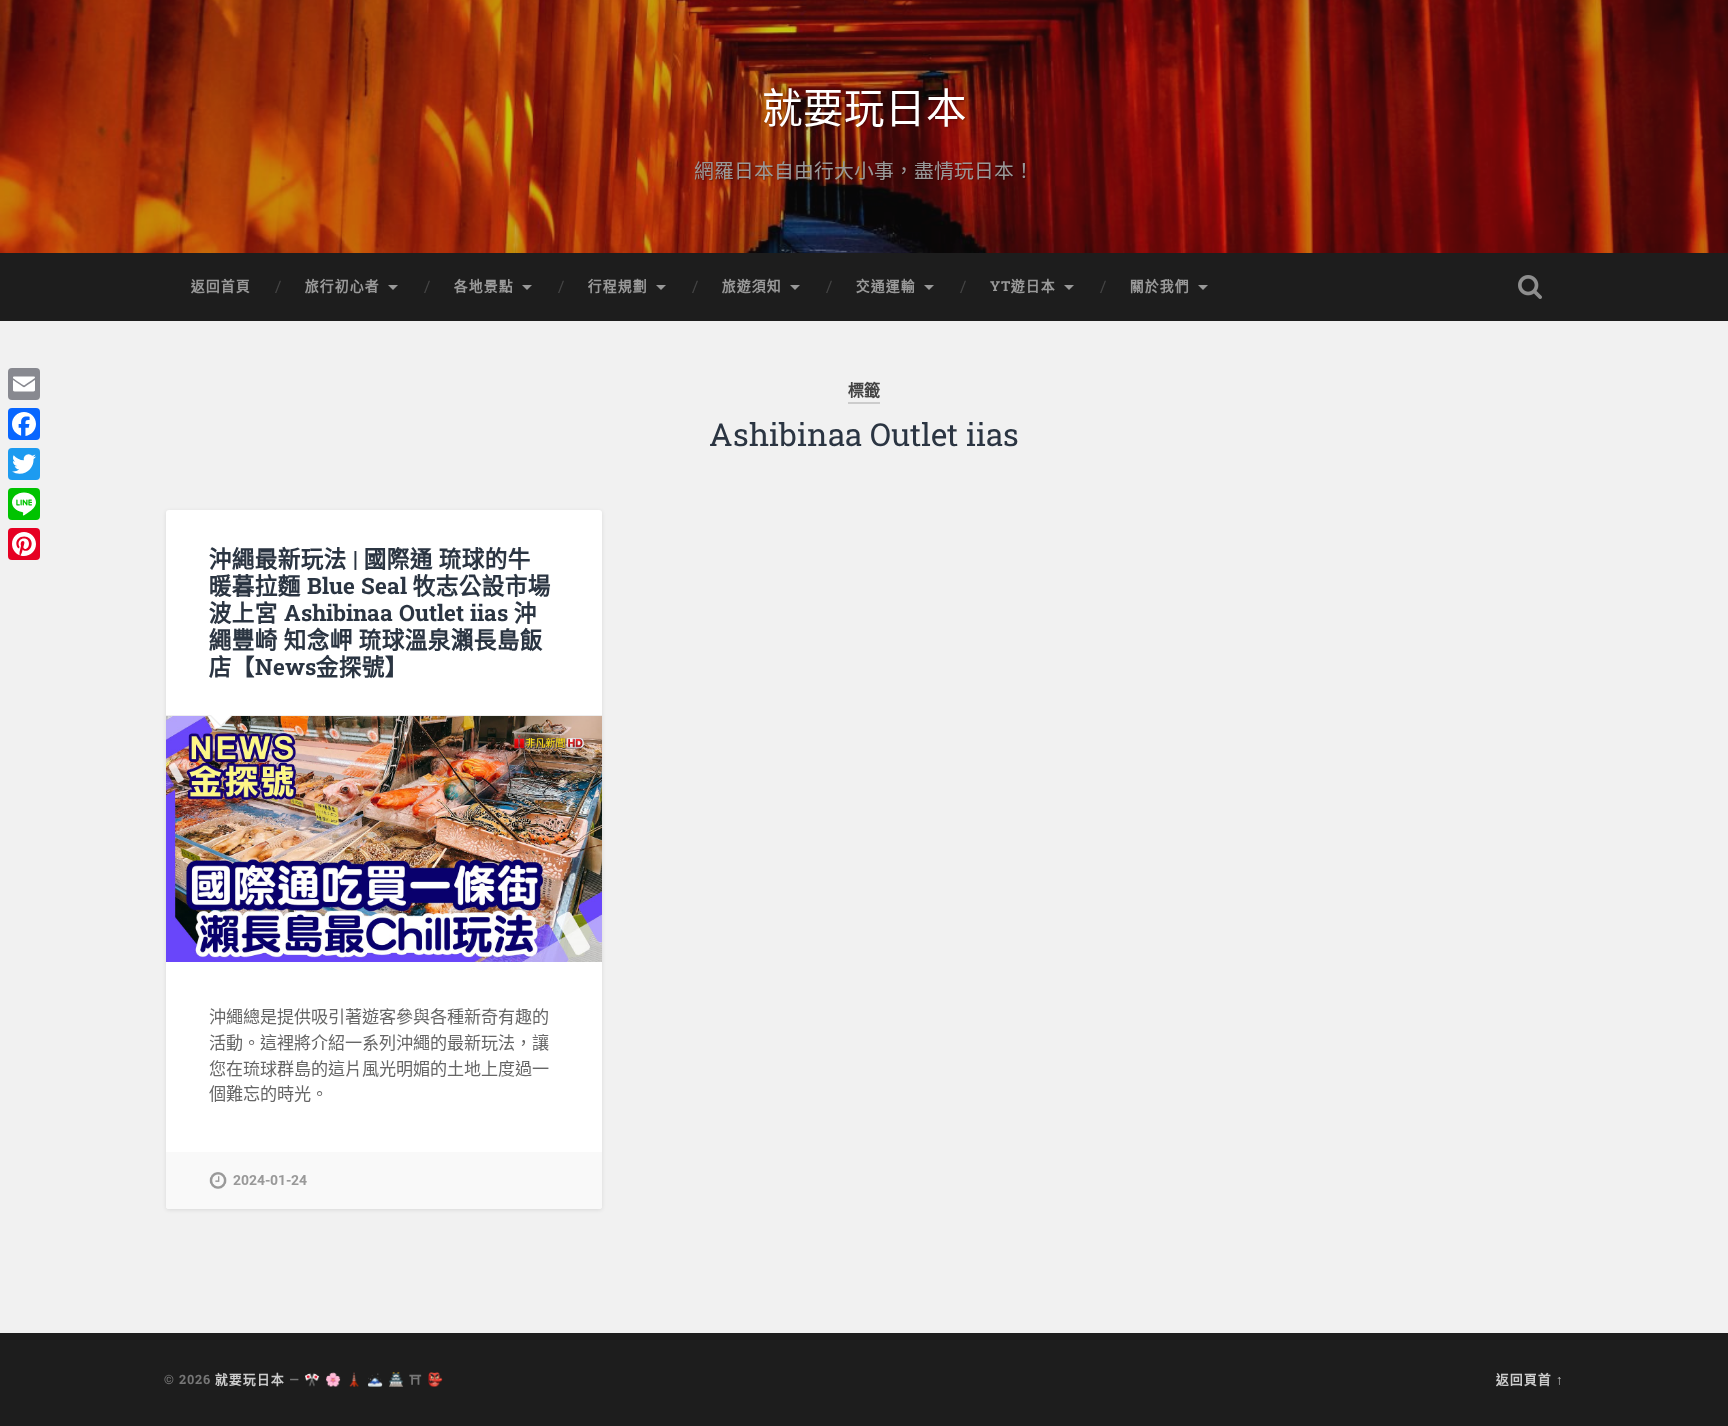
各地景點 (484, 286)
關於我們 (1160, 286)
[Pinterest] (24, 544)
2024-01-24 (270, 1180)
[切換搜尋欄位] (1530, 287)
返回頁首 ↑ (1530, 1379)
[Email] (24, 384)
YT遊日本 (1023, 286)
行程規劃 (618, 286)
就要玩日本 (864, 105)
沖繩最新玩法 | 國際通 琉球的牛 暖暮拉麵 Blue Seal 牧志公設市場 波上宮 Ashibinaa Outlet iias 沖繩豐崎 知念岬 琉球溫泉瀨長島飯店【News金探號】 (380, 612)
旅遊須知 (752, 286)
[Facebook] (24, 424)
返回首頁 (221, 286)
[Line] (24, 504)
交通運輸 (886, 286)
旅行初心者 (342, 286)
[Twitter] (24, 464)
